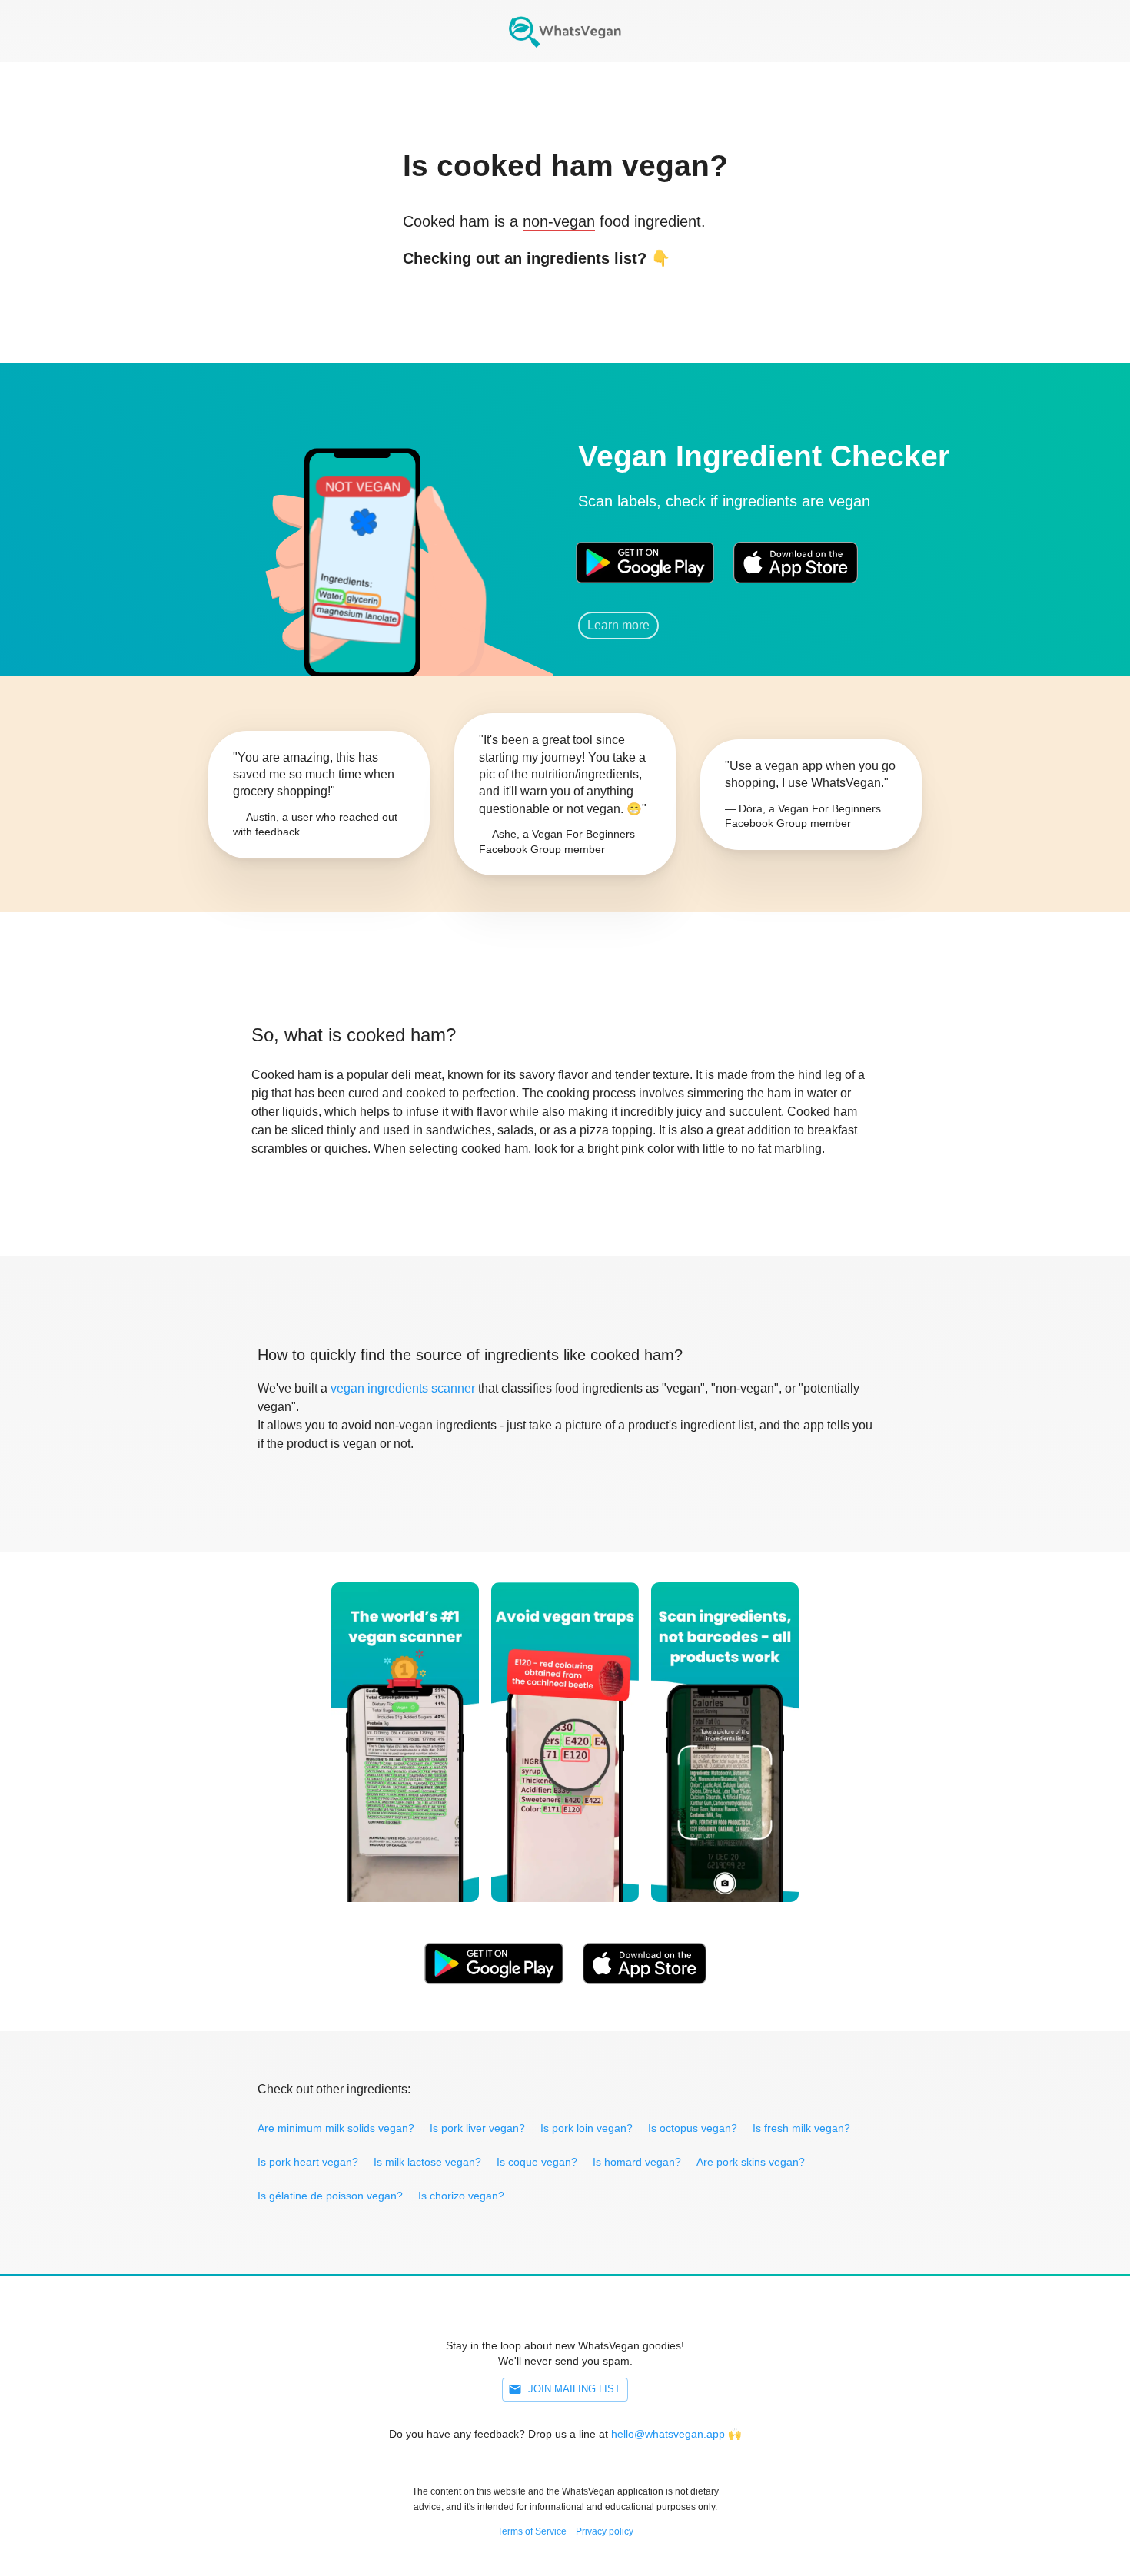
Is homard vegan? (637, 2162)
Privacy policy (605, 2531)
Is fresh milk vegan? (801, 2128)
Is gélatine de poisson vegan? (330, 2196)
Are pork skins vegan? (751, 2162)
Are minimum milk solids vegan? (336, 2128)
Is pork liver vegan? (477, 2128)
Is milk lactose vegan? (427, 2162)
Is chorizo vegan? (461, 2196)
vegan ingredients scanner (403, 1388)
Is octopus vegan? (693, 2128)
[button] (361, 541)
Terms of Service (532, 2531)
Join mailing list (574, 2389)
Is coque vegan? (537, 2162)
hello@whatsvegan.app (668, 2434)
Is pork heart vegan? (308, 2162)
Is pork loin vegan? (587, 2128)
